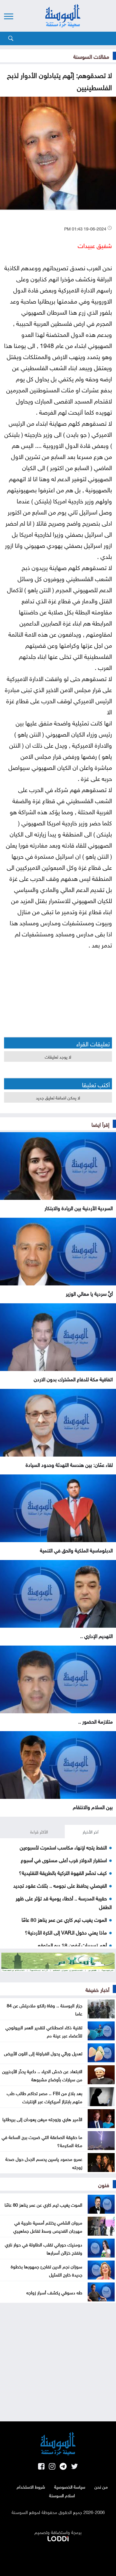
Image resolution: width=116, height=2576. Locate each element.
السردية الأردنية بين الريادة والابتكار (79, 1207)
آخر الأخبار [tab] (91, 1831)
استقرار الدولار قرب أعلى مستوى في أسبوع (64, 1859)
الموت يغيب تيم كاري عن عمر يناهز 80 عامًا (64, 1919)
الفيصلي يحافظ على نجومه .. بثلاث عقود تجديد (60, 1885)
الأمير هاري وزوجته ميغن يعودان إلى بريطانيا (42, 2119)
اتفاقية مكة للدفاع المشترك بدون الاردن (73, 1379)
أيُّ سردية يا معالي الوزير (89, 1293)
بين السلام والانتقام (93, 1806)
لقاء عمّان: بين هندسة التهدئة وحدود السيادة (69, 1464)
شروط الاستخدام (31, 2486)
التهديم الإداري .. (96, 1635)
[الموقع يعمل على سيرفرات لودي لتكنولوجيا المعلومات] (58, 2538)
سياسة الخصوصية (70, 2486)
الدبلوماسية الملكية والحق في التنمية (76, 1550)
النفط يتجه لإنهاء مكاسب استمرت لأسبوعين (63, 1847)
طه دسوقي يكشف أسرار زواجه (54, 2292)
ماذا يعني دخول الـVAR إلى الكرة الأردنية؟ (66, 1932)
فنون (104, 2184)
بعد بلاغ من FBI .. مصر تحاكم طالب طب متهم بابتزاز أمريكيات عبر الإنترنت (45, 2097)
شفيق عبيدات (95, 245)
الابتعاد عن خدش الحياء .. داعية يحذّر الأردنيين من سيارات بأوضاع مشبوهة (42, 2075)
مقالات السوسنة (91, 56)
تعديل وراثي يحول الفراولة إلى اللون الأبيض (43, 2053)
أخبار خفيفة (97, 1989)
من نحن (101, 2486)
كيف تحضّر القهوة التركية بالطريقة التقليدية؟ (63, 1872)
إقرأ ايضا (100, 1124)
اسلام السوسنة (62, 2495)
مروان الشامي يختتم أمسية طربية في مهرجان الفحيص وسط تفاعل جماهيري (48, 2226)
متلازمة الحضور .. (95, 1721)
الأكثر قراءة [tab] (39, 1831)
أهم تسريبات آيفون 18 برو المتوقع (72, 1945)
